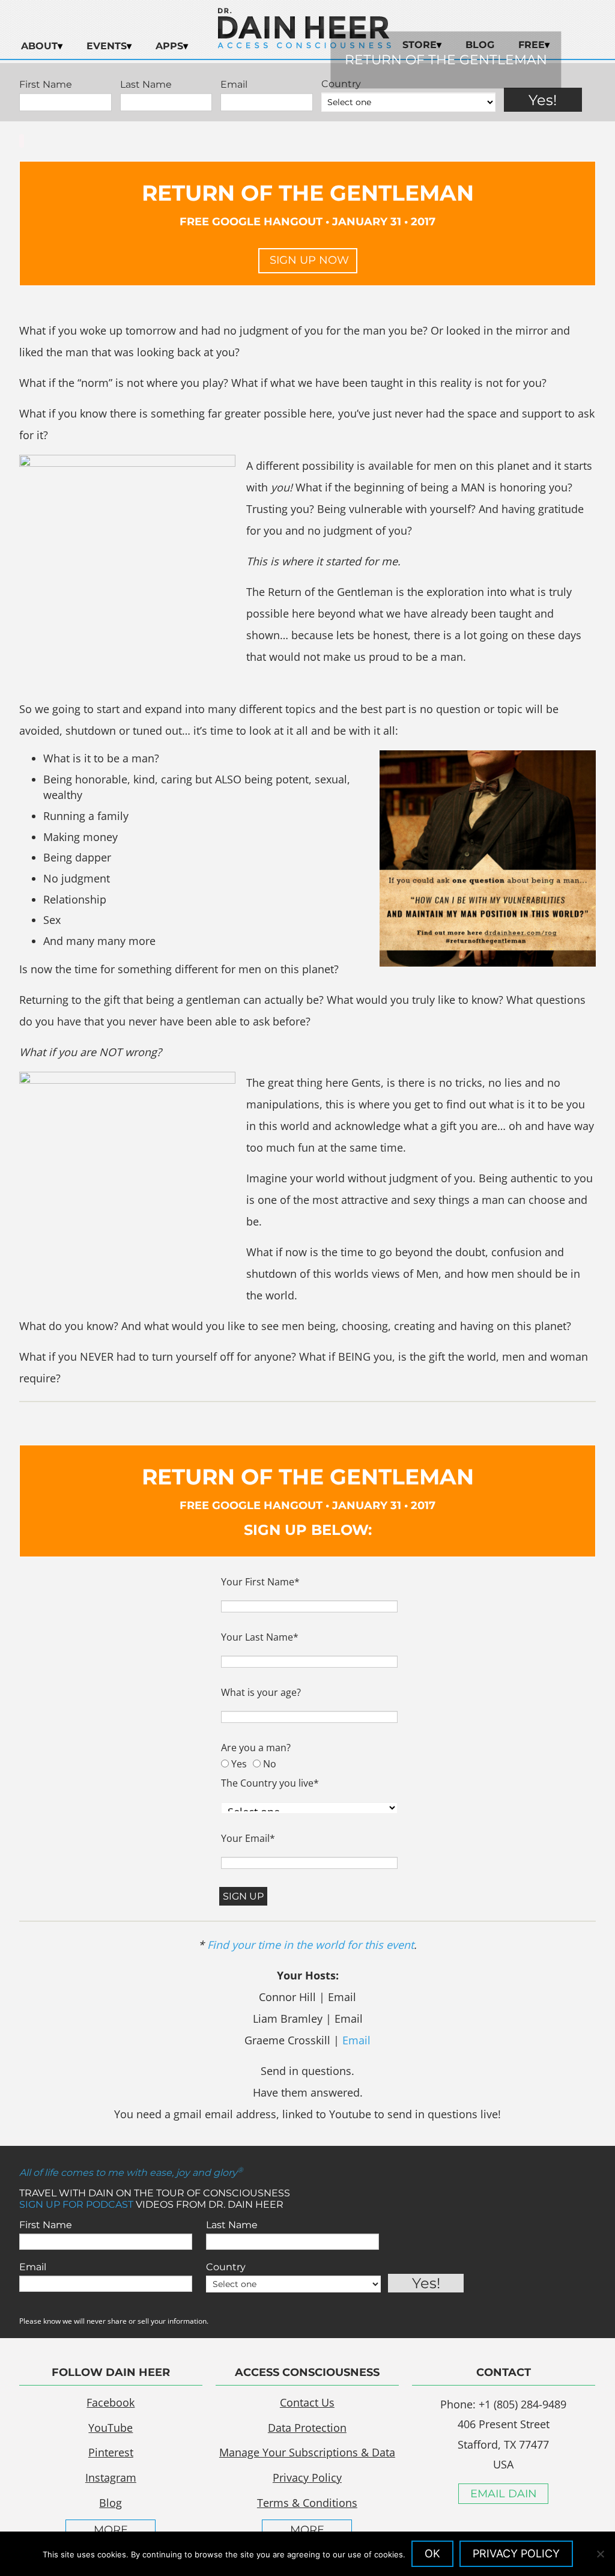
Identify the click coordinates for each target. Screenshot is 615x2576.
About (39, 46)
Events (107, 46)
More (111, 2530)
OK (432, 2553)
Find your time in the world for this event (311, 1945)
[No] (600, 2554)
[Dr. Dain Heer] (304, 45)
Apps (169, 46)
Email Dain (504, 2494)
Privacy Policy (307, 2477)
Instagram (111, 2477)
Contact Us (307, 2402)
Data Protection (307, 2428)
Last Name (232, 2225)
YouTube (111, 2428)
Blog (111, 2503)
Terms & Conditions (307, 2503)
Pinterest (111, 2452)
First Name (46, 2225)
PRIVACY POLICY (516, 2553)
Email (356, 2040)
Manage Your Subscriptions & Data (307, 2452)
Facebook (111, 2402)
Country (226, 2267)
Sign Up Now (308, 260)
